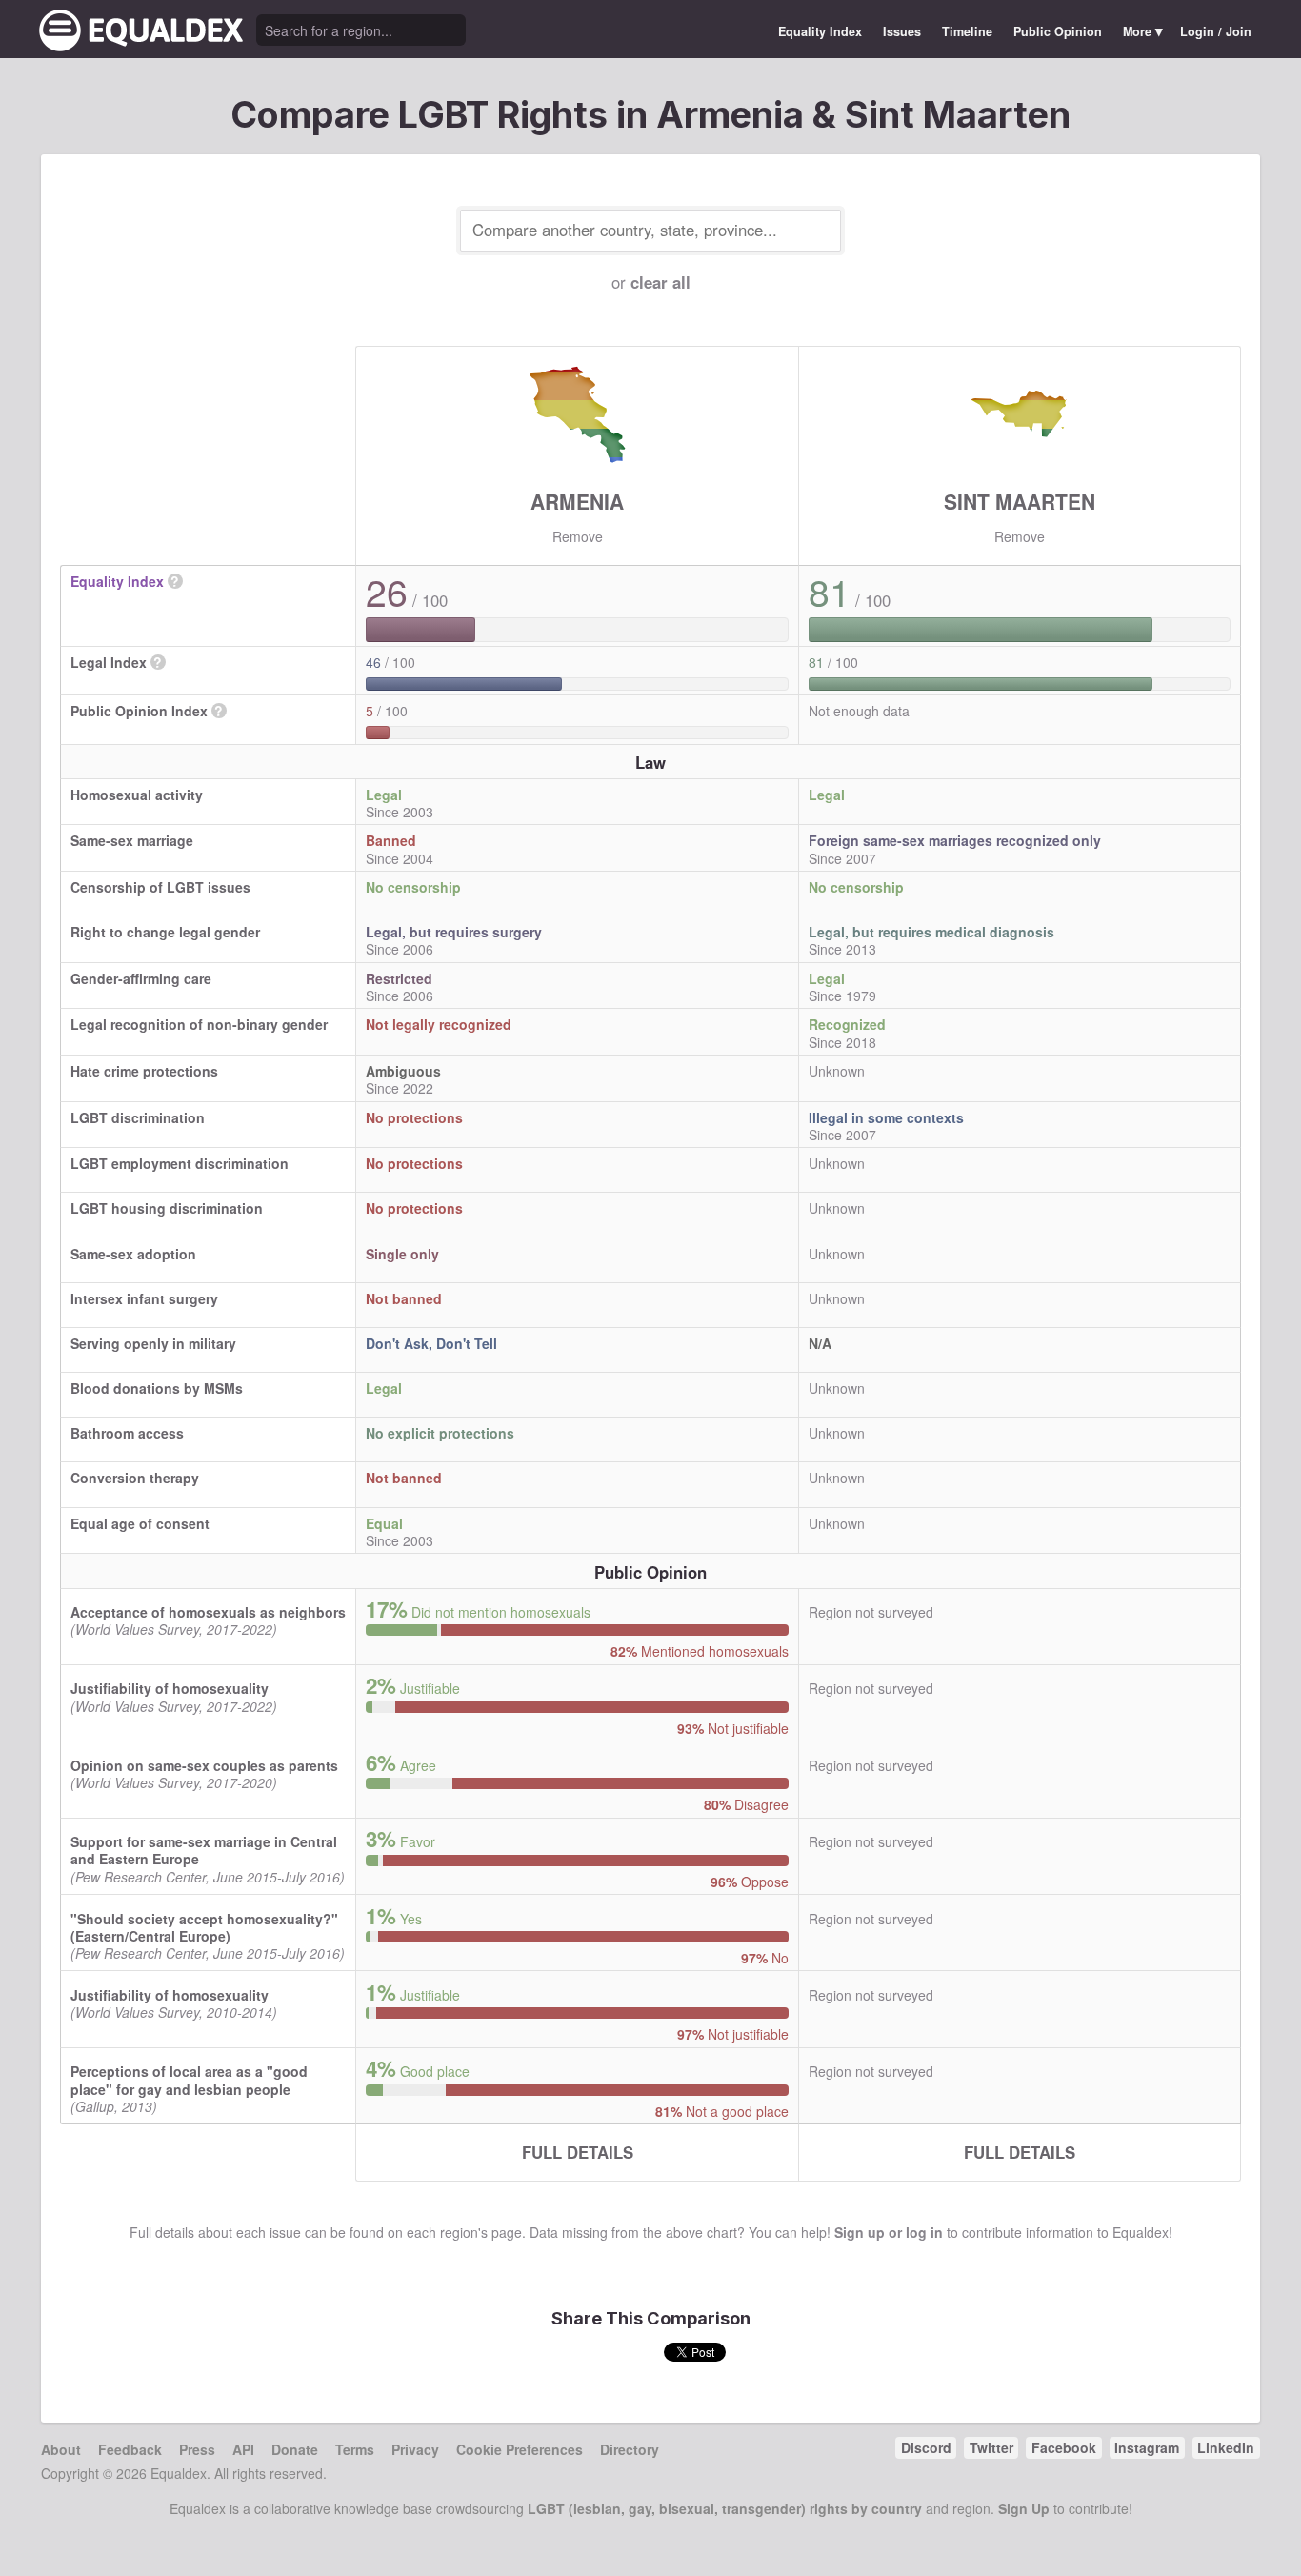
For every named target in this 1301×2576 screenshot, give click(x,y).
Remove (578, 536)
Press (197, 2449)
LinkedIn (1226, 2447)
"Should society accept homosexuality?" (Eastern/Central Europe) (204, 1927)
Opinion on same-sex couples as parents (204, 1765)
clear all (661, 282)
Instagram (1147, 2447)
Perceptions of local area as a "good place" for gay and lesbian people (189, 2080)
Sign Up (1024, 2508)
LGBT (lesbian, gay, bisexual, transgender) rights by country (725, 2508)
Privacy (415, 2449)
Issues (902, 31)
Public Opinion (1058, 31)
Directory (630, 2449)
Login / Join (1216, 31)
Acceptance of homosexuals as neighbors (208, 1612)
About (61, 2449)
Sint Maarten (1020, 501)
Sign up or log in (889, 2232)
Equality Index (820, 31)
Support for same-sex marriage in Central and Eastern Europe (204, 1850)
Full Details (578, 2152)
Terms (355, 2449)
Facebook (1064, 2447)
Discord (926, 2447)
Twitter (991, 2447)
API (243, 2449)
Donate (295, 2449)
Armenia (577, 501)
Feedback (130, 2449)
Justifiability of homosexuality (170, 1688)
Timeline (967, 31)
